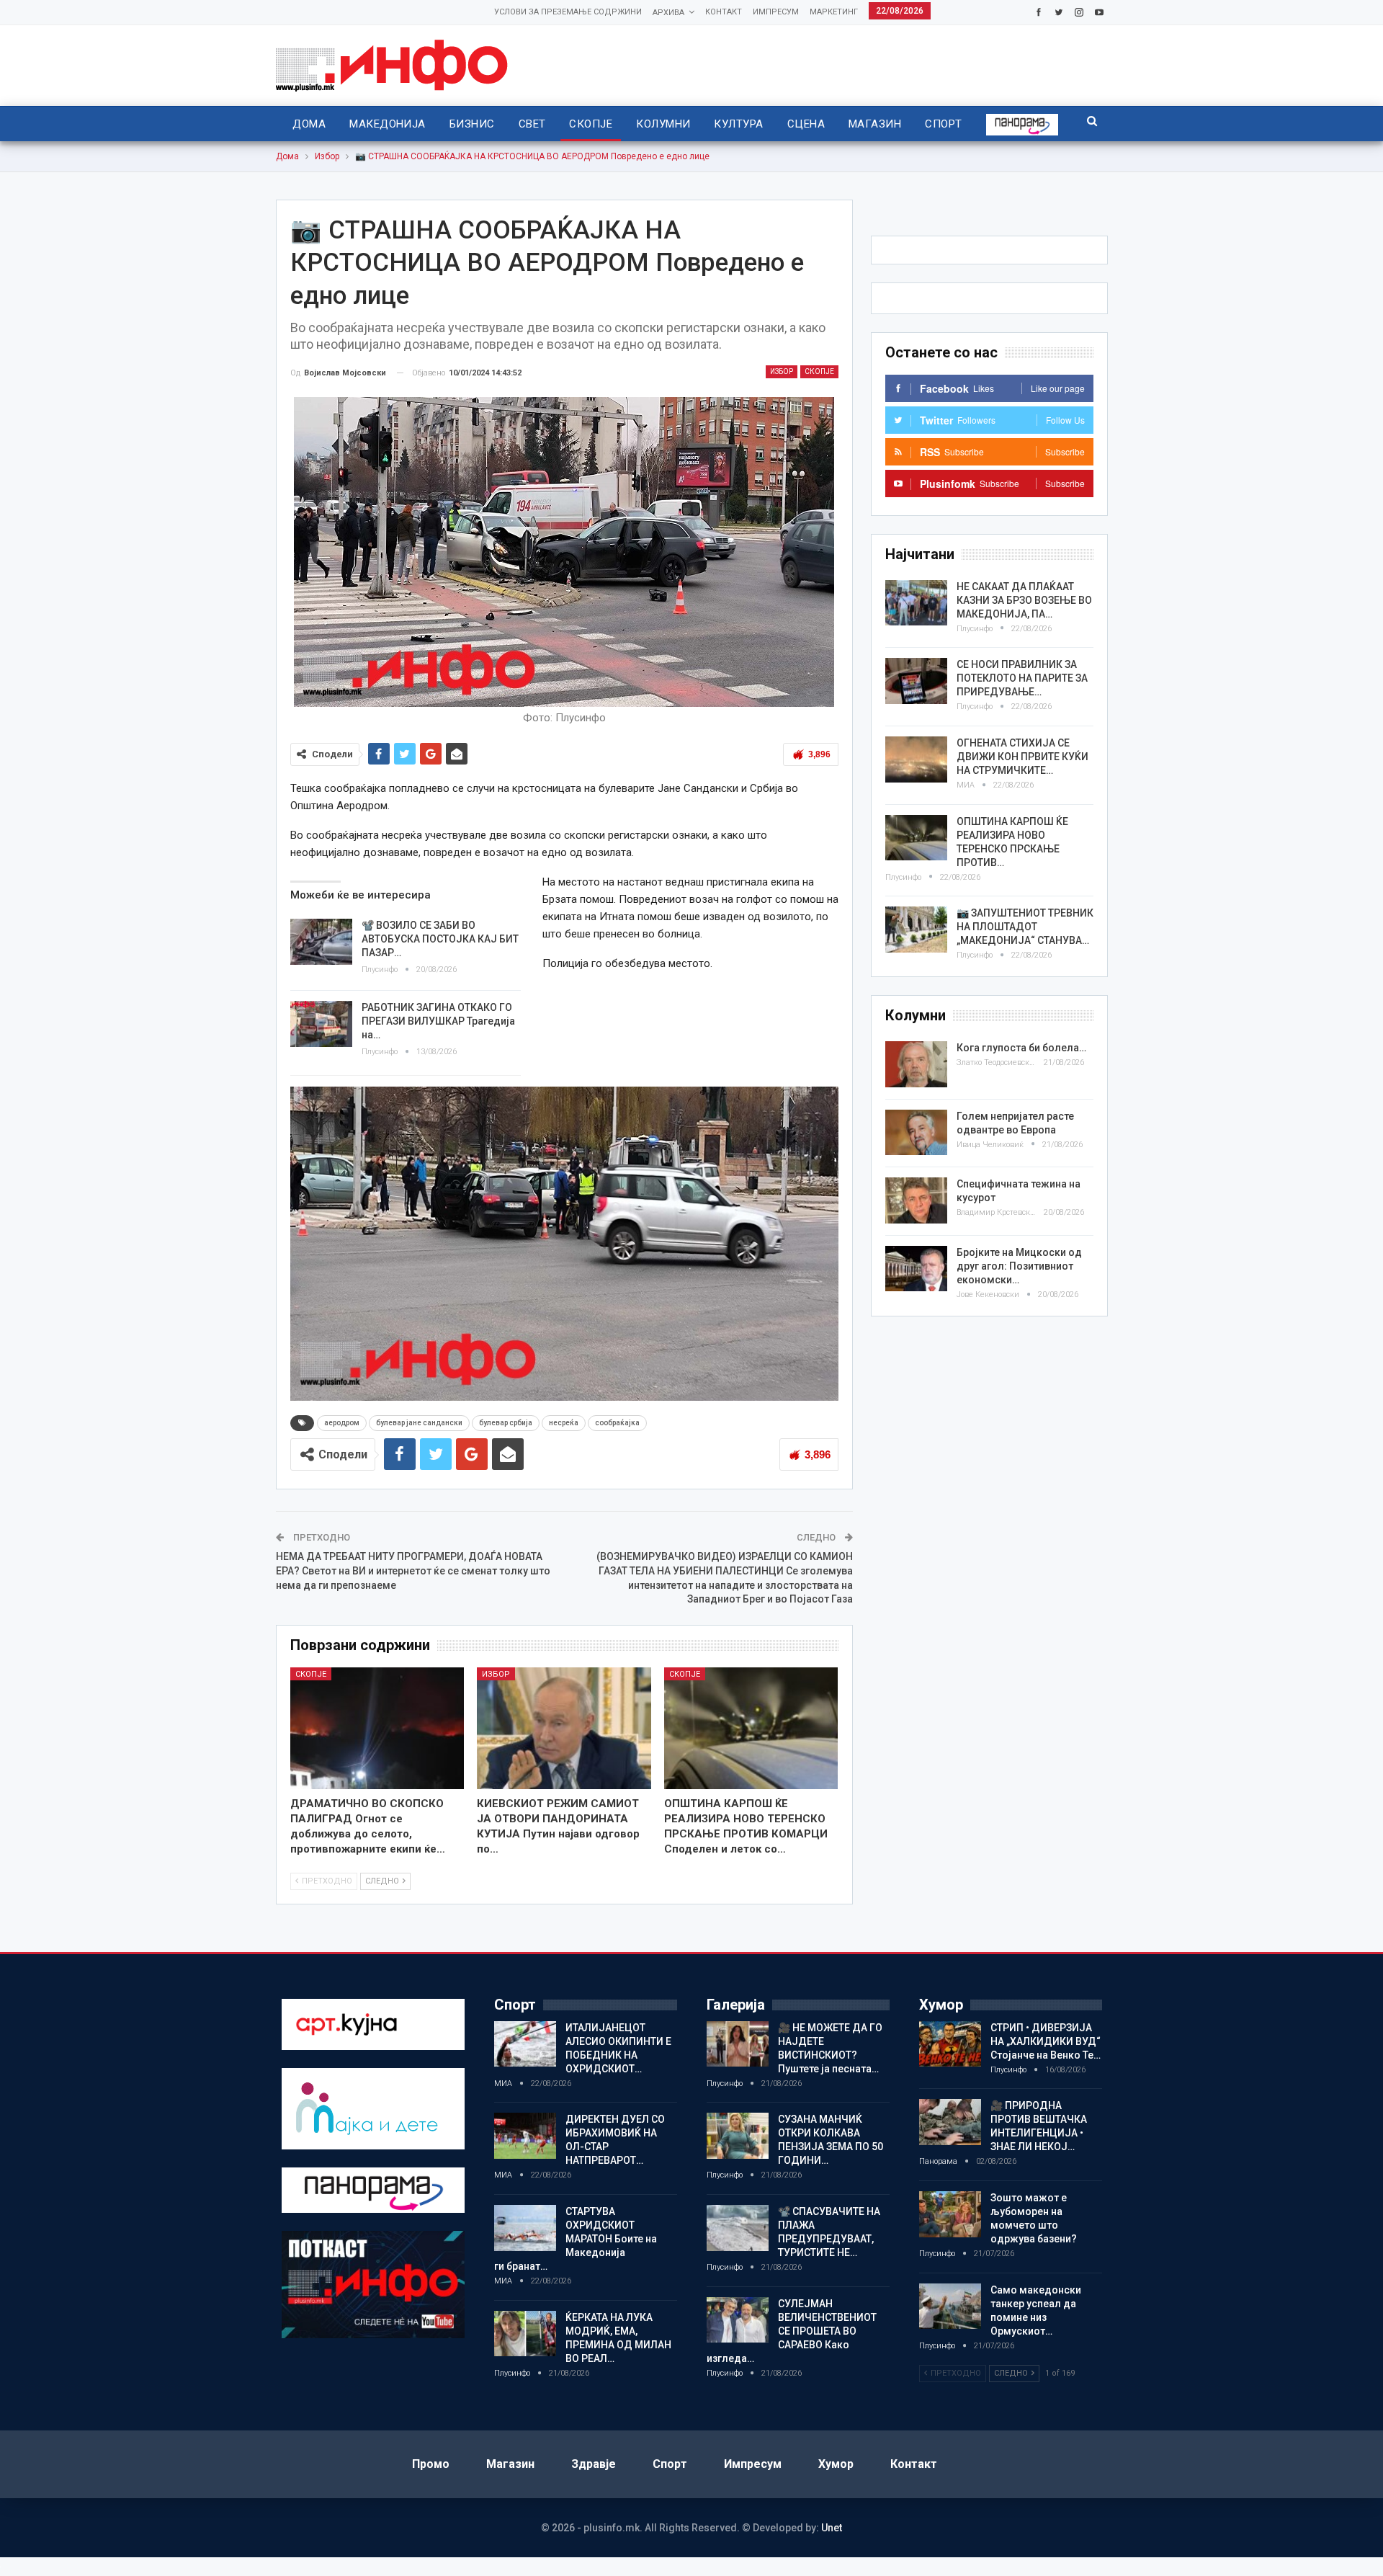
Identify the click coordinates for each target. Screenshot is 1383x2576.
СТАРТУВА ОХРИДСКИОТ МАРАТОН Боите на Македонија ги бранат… (576, 2239)
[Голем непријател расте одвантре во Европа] (916, 1133)
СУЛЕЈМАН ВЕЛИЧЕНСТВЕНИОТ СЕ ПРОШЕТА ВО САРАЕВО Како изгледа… (792, 2331)
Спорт (943, 124)
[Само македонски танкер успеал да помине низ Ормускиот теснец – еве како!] (950, 2307)
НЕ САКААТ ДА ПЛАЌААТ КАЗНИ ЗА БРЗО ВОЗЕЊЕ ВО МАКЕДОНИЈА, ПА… (1024, 600)
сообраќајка (617, 1423)
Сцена (806, 124)
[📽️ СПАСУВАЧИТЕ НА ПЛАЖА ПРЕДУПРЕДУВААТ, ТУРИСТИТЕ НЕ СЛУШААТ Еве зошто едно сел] (738, 2228)
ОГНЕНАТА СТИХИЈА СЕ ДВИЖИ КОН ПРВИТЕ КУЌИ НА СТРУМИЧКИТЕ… (1022, 757)
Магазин (875, 124)
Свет (532, 124)
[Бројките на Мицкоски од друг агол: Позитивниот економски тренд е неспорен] (916, 1269)
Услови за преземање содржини (568, 12)
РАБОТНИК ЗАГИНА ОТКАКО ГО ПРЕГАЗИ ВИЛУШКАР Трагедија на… (438, 1021)
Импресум (776, 12)
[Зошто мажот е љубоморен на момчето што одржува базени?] (950, 2214)
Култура (738, 124)
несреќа (564, 1423)
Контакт (724, 12)
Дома (309, 124)
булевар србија (506, 1423)
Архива (668, 13)
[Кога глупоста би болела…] (916, 1064)
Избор (782, 371)
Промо (431, 2464)
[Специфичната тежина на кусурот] (916, 1200)
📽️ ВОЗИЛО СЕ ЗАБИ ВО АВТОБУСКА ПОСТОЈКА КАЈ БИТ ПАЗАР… (440, 939)
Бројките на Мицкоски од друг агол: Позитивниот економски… (1019, 1266)
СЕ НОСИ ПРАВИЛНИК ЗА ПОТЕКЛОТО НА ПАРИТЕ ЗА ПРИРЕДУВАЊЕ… (1022, 678)
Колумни (663, 124)
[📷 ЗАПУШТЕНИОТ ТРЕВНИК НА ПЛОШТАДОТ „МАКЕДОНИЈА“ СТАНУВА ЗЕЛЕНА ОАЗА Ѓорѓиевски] (916, 930)
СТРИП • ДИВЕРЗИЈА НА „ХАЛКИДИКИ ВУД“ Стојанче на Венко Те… (1046, 2041)
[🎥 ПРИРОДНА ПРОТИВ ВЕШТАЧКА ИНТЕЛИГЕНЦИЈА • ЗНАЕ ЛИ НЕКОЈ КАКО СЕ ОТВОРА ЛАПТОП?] (950, 2122)
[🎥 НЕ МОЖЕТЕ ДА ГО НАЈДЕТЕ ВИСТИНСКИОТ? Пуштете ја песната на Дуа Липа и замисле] (738, 2044)
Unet (832, 2528)
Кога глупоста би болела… (1021, 1048)
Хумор (836, 2464)
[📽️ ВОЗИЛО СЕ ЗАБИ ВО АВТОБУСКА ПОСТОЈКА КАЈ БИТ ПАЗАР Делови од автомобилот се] (321, 942)
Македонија (388, 124)
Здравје (594, 2464)
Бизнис (472, 124)
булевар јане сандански (419, 1423)
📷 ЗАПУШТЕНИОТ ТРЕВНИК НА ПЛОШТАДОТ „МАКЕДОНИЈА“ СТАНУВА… (1025, 927)
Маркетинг (834, 12)
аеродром (342, 1423)
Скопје (591, 124)
